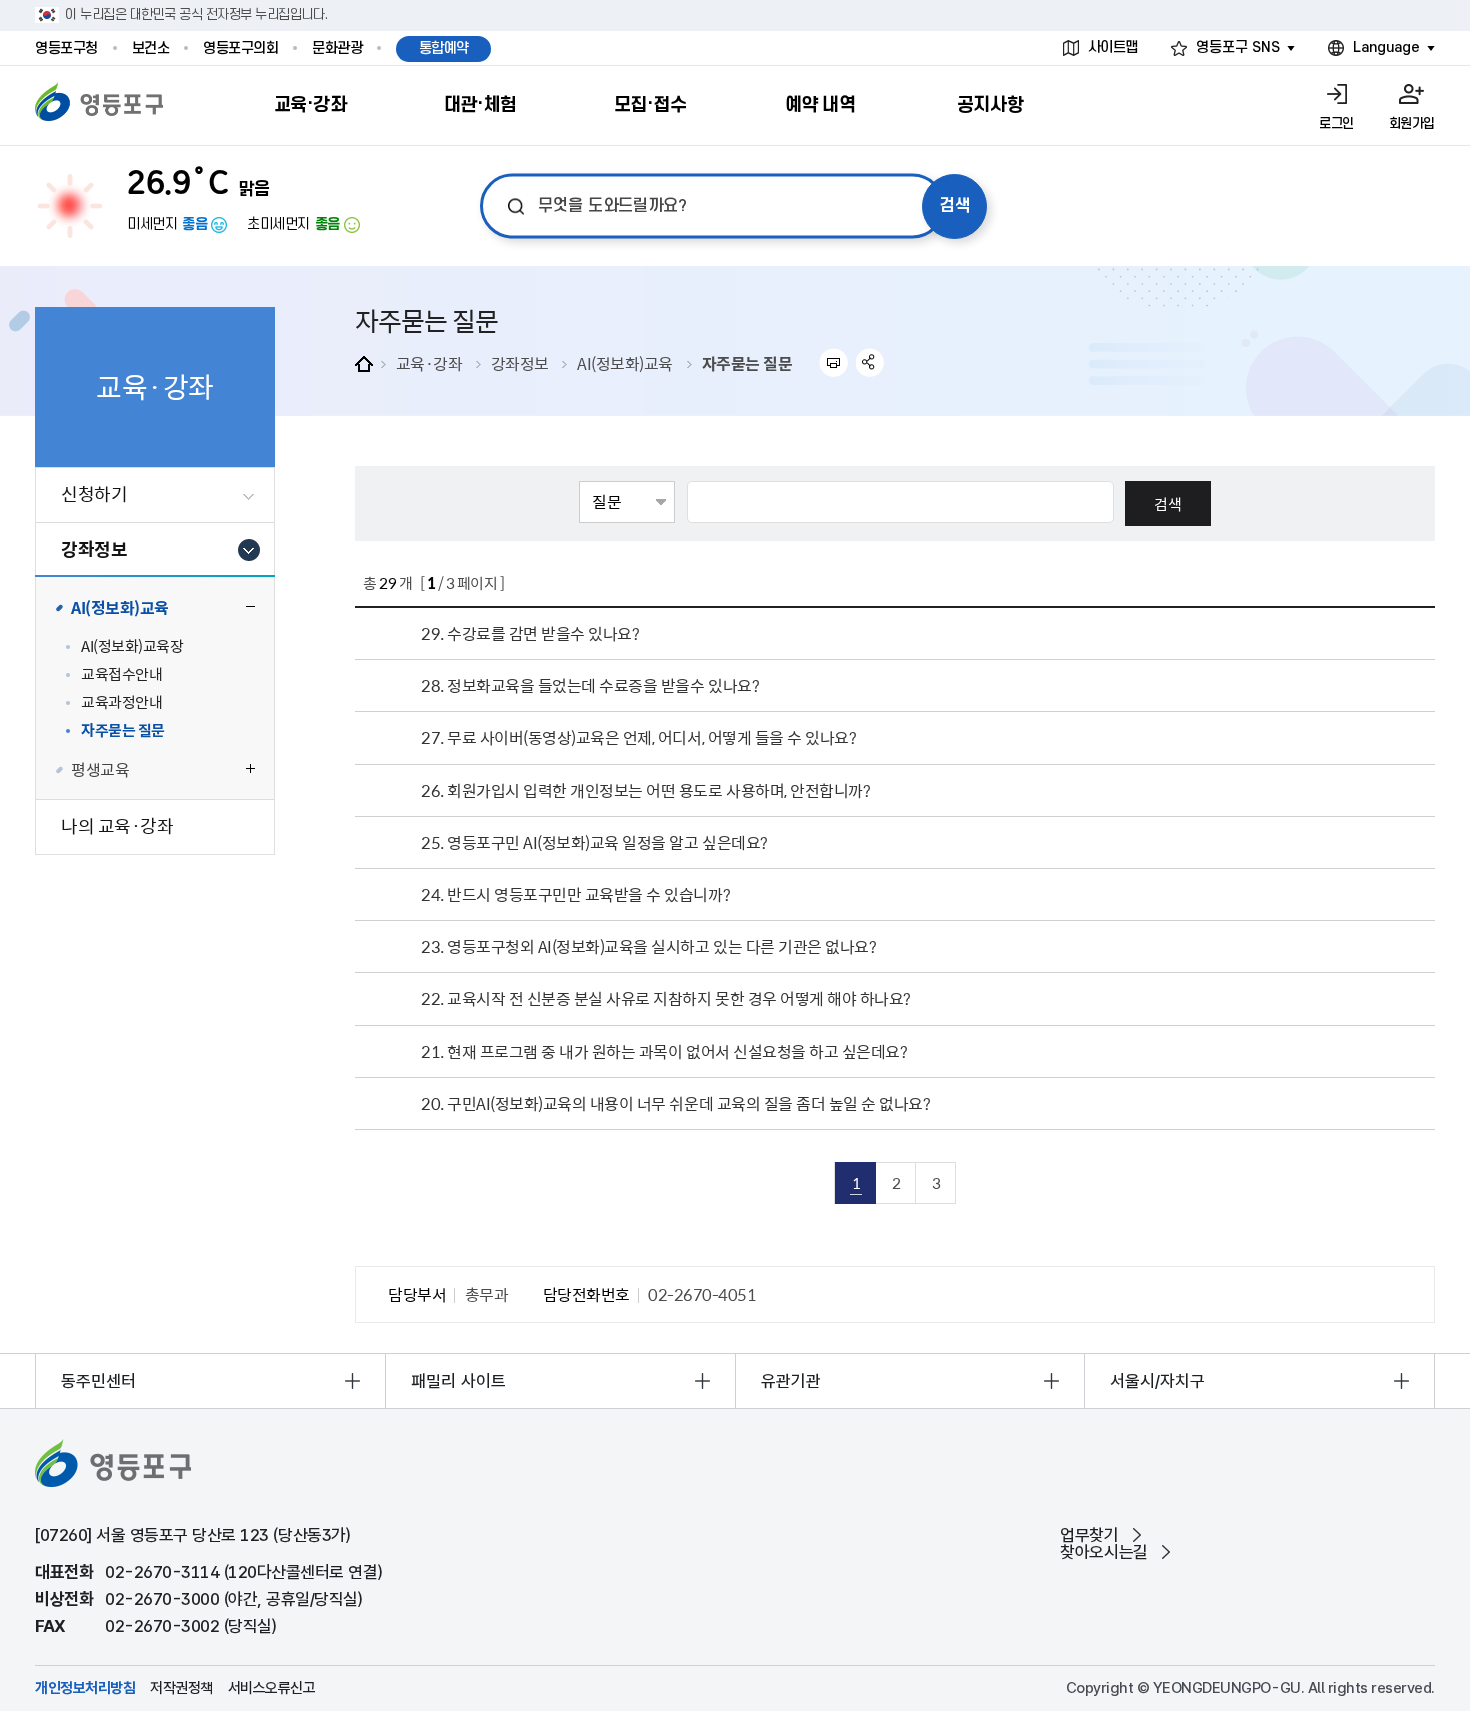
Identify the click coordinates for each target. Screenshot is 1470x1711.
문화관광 (337, 48)
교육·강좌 (429, 363)
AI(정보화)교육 (625, 363)
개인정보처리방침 (85, 1688)
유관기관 (791, 1381)
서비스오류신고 (272, 1688)
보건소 (151, 48)
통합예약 (444, 48)
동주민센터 (98, 1381)
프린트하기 (833, 362)
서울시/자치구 (1157, 1381)
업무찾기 (1089, 1535)
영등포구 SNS (1238, 47)
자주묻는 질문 (747, 363)
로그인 (1336, 123)
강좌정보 (520, 363)
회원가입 (1412, 123)
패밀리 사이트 (458, 1381)
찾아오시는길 (1103, 1552)
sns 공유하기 (870, 362)
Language (1386, 47)
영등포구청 (66, 48)
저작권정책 (181, 1688)
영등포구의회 (240, 48)
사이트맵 (1113, 47)
